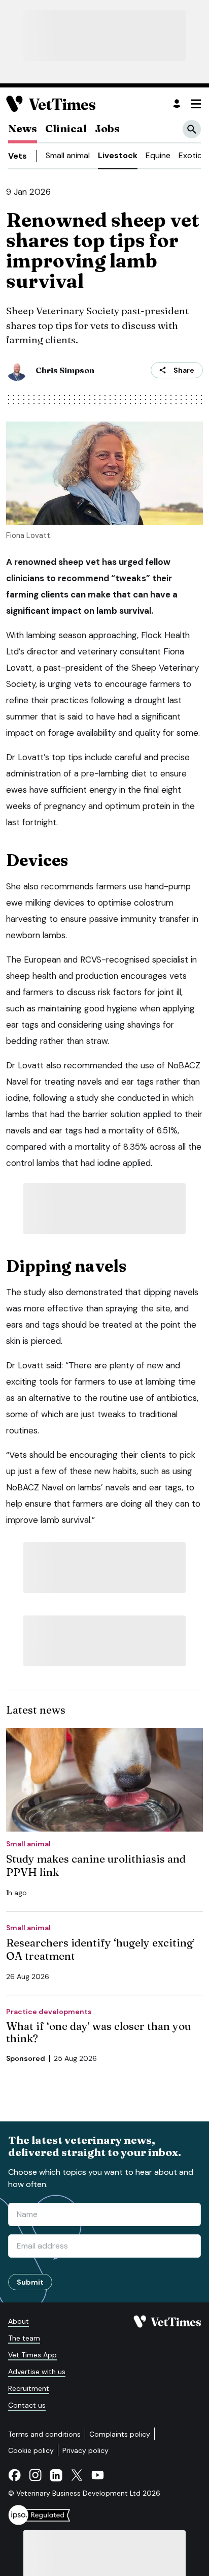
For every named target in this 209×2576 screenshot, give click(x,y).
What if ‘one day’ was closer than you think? (98, 2032)
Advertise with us (37, 2372)
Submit (30, 2282)
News (23, 128)
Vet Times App (32, 2355)
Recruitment (29, 2388)
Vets (18, 156)
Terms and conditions (44, 2434)
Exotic (190, 155)
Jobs (107, 128)
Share (184, 370)
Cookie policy (31, 2450)
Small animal (68, 155)
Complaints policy (120, 2434)
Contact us (27, 2405)
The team (24, 2338)
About (19, 2321)
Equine (158, 155)
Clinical (66, 128)
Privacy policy (85, 2450)
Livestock (118, 155)
